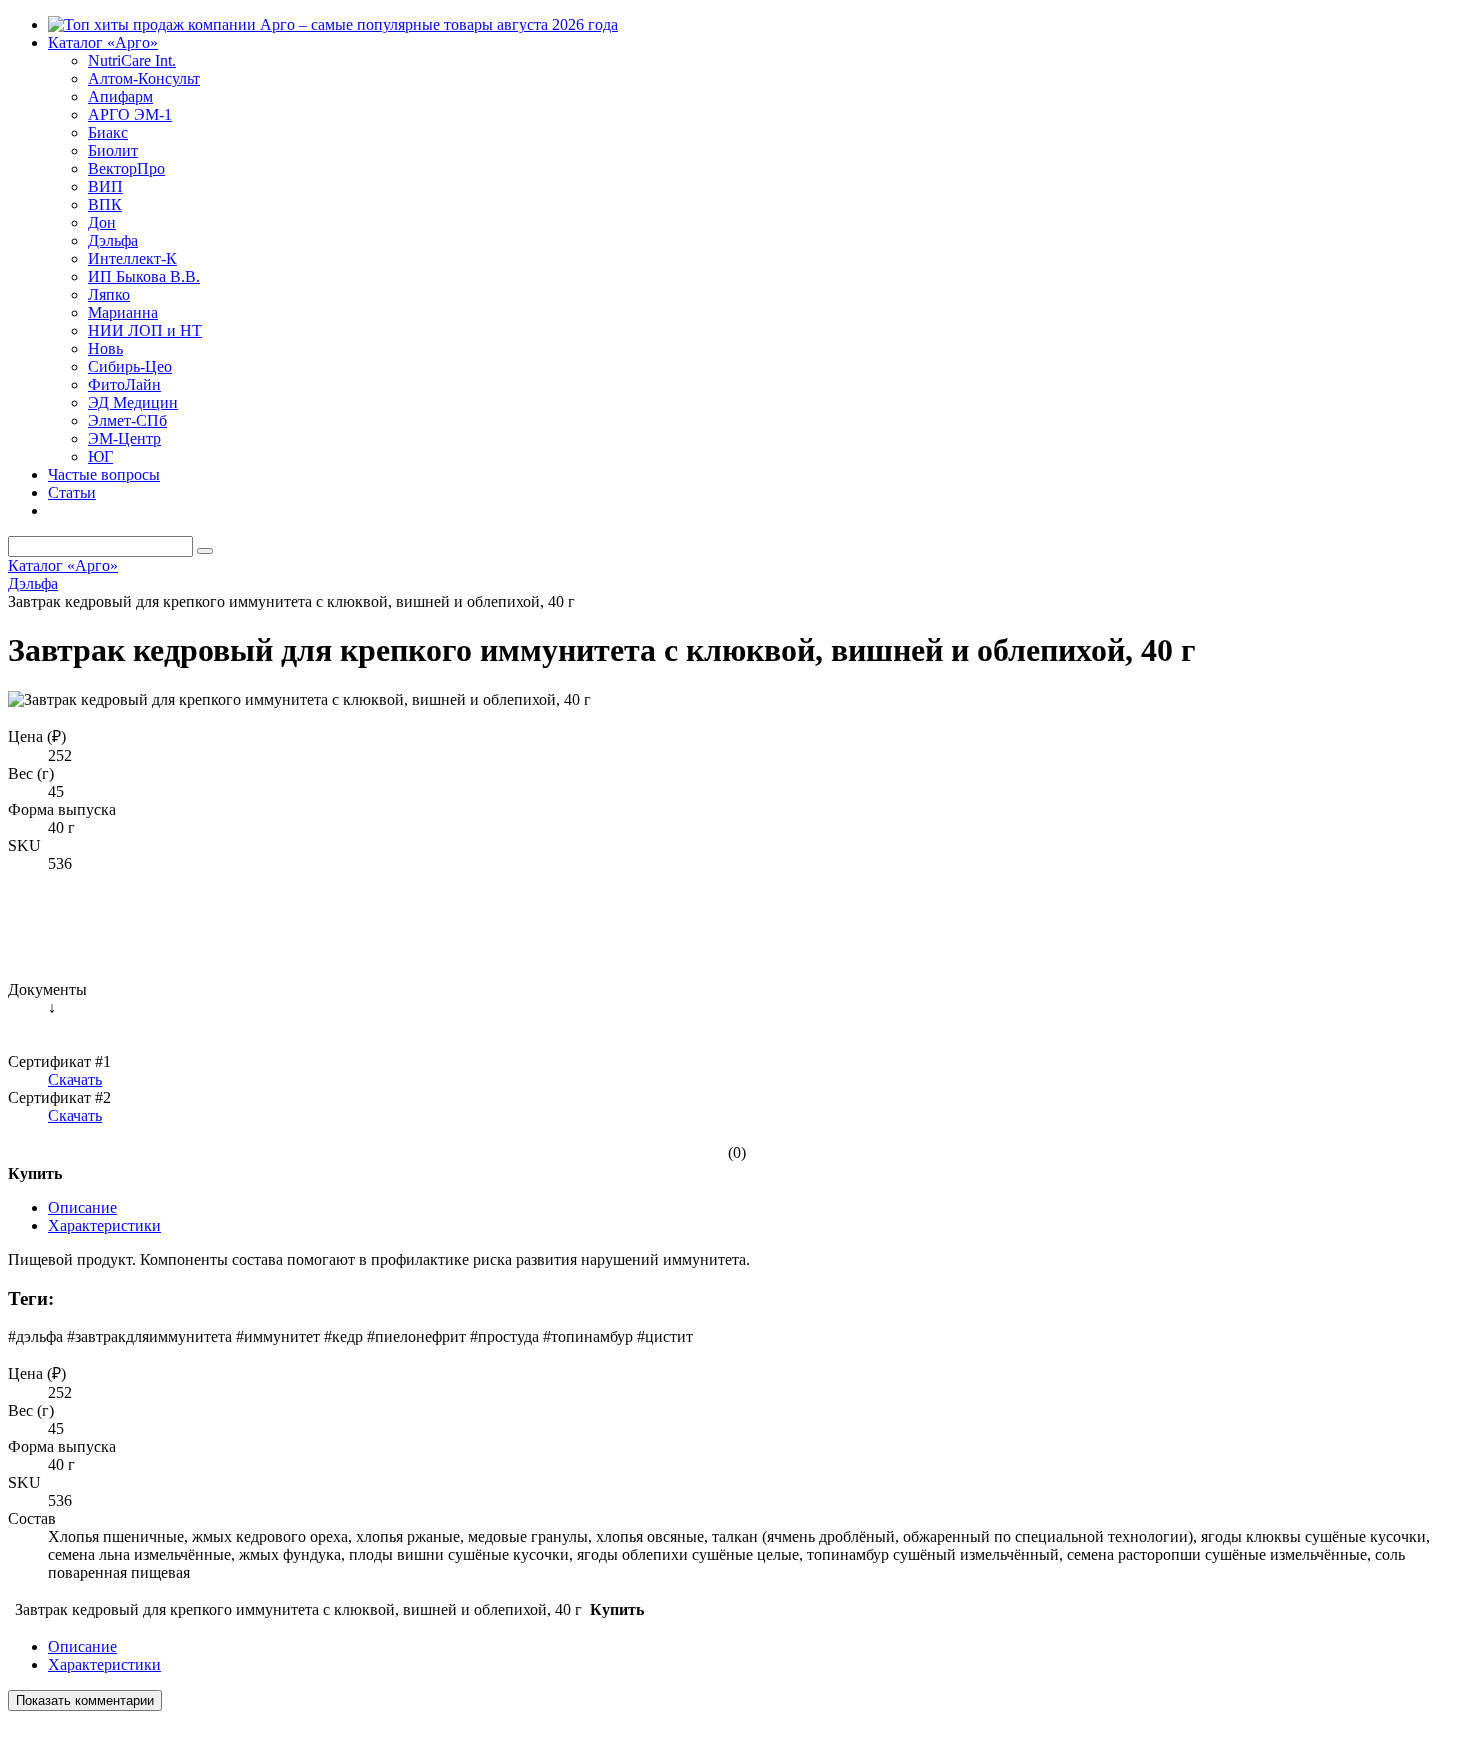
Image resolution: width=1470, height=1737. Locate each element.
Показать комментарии (85, 1700)
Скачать (75, 1079)
